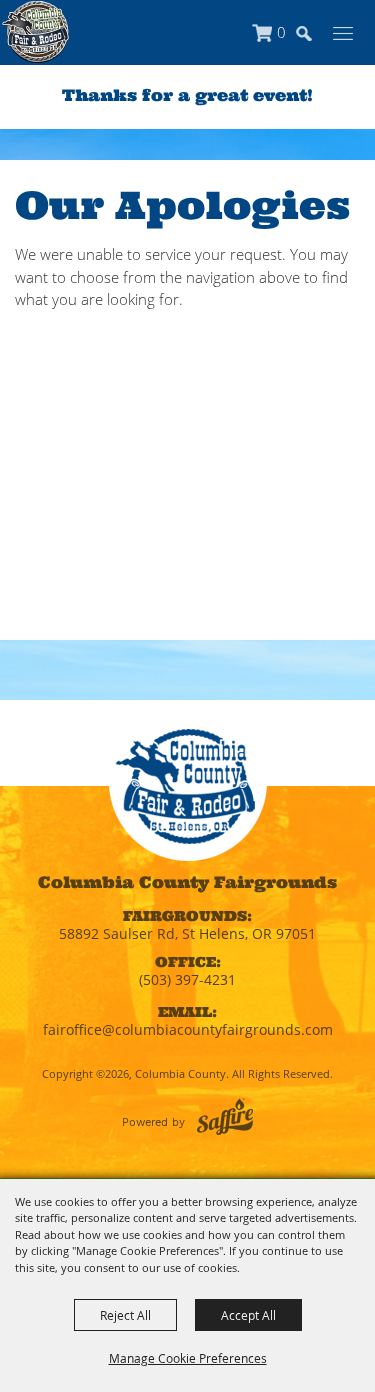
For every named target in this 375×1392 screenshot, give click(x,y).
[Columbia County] (35, 32)
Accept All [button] (248, 1315)
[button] (313, 42)
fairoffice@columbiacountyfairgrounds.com (188, 1029)
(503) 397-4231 (187, 979)
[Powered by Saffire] (225, 1116)
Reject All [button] (125, 1315)
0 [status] (281, 32)
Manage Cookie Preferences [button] (188, 1358)
